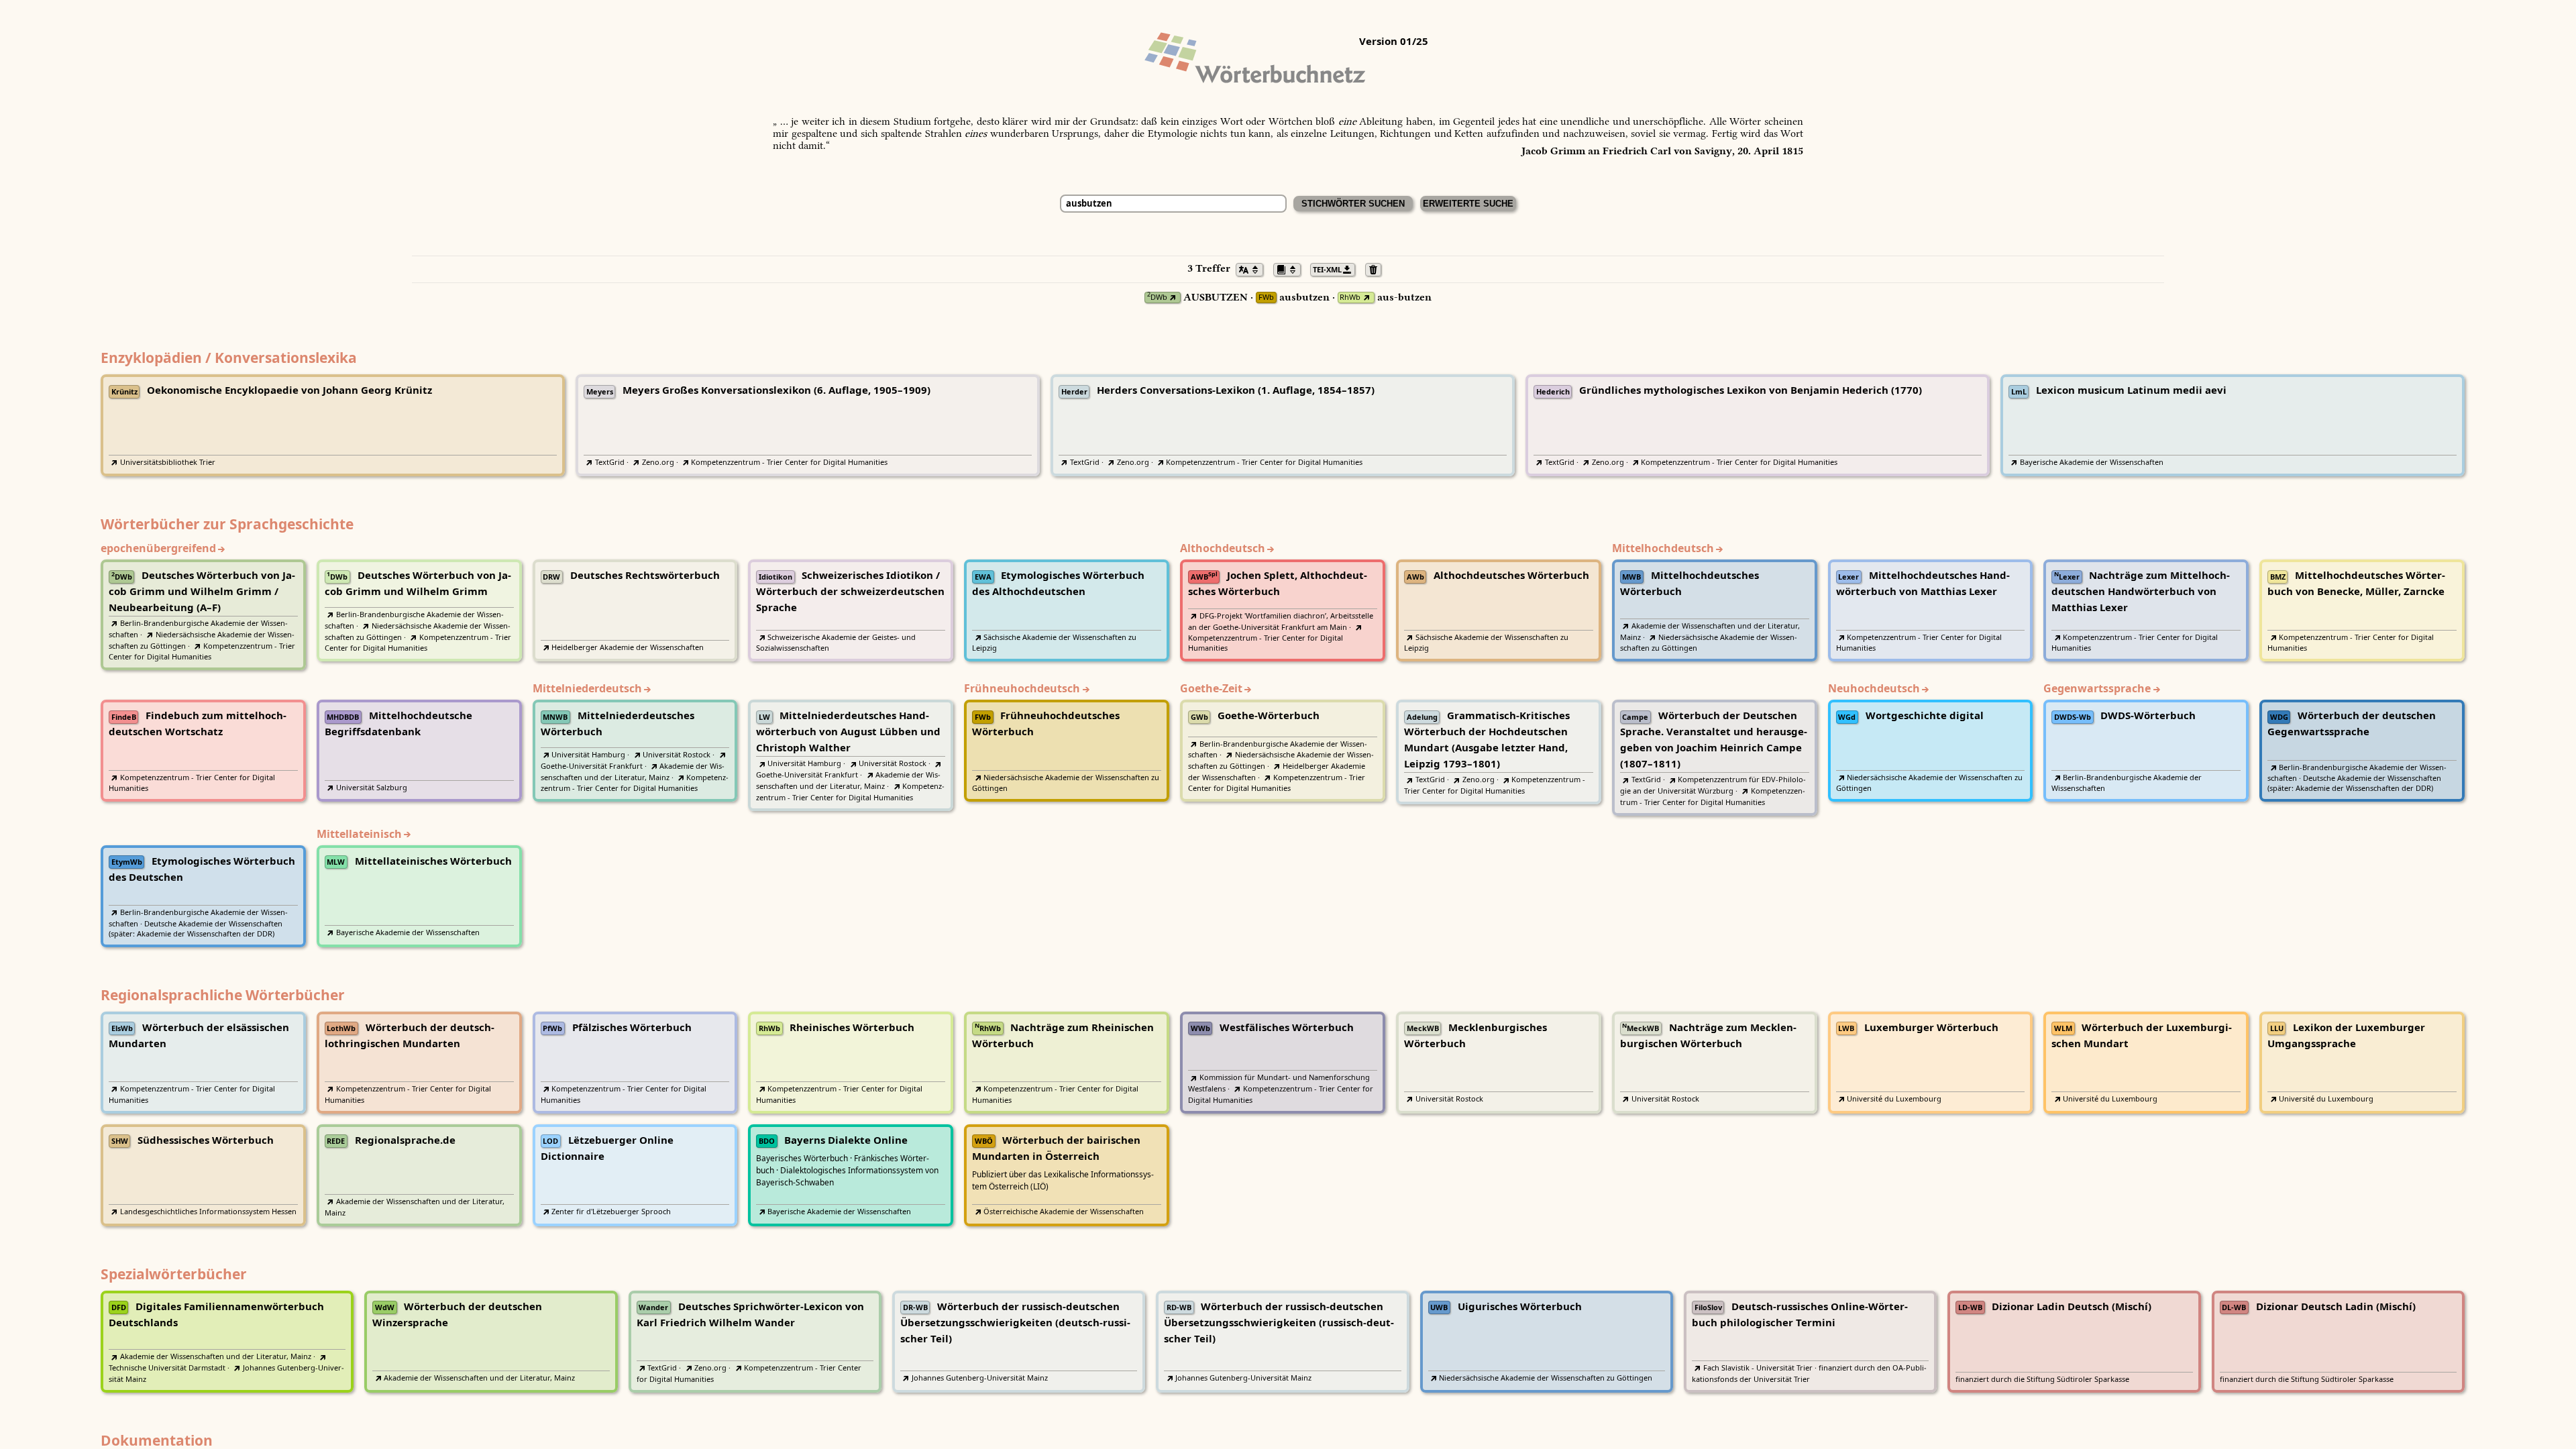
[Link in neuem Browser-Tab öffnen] (1173, 298)
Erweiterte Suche (1468, 204)
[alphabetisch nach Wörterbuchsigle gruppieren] (1291, 268)
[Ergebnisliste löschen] (1377, 268)
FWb (1266, 298)
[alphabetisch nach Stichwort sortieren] (1253, 268)
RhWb (1350, 298)
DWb (1157, 298)
